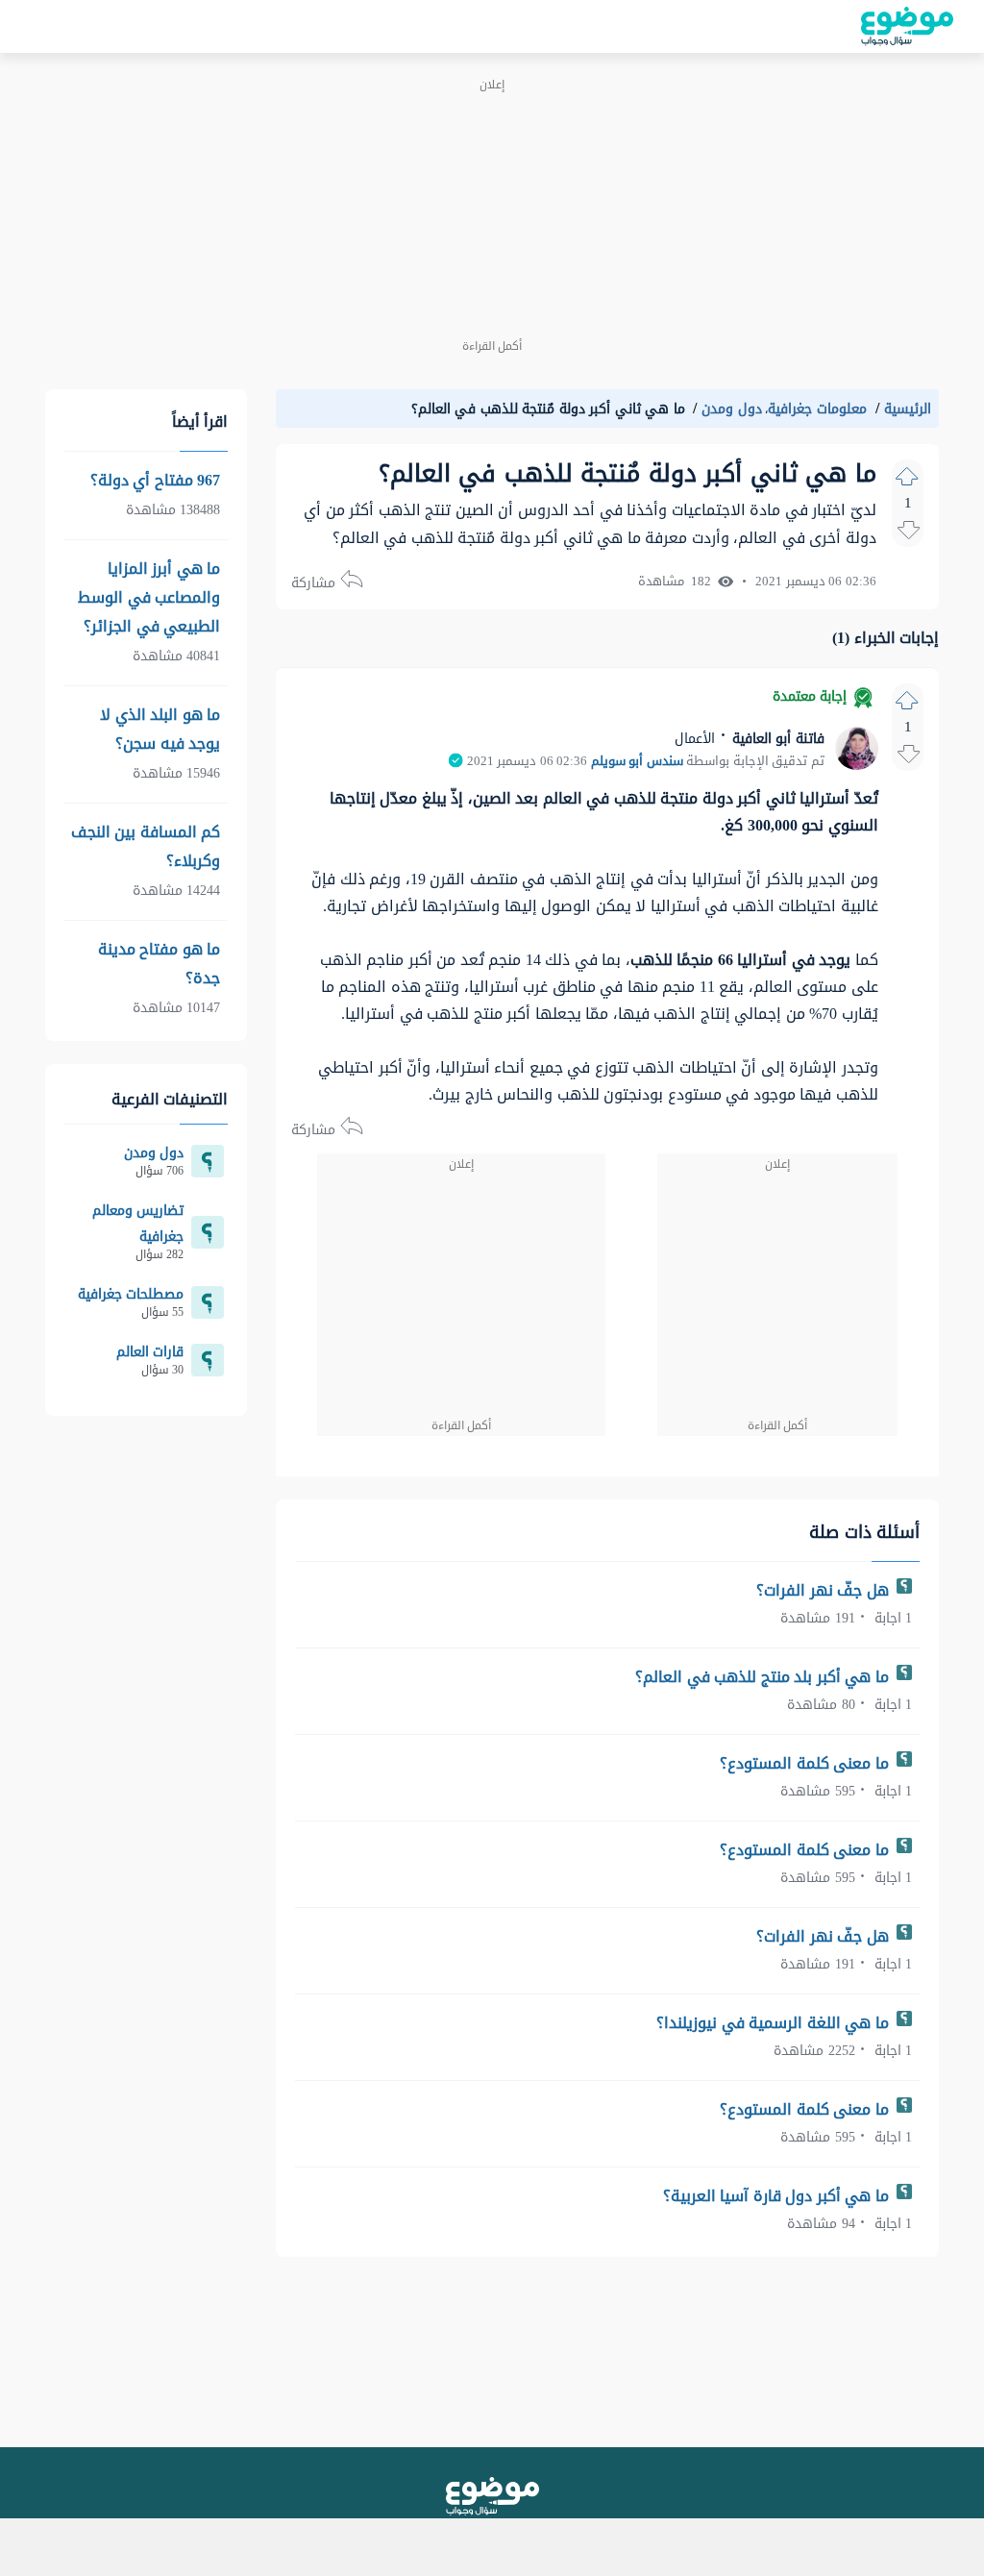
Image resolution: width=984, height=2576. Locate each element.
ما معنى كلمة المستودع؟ (806, 1763)
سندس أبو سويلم (637, 761)
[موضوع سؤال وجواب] (907, 26)
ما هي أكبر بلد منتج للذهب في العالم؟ (764, 1677)
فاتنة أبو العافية (776, 739)
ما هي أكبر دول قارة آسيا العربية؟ (778, 2196)
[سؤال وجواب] (492, 2496)
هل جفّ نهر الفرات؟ (824, 1590)
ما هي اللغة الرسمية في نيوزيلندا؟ (775, 2023)
